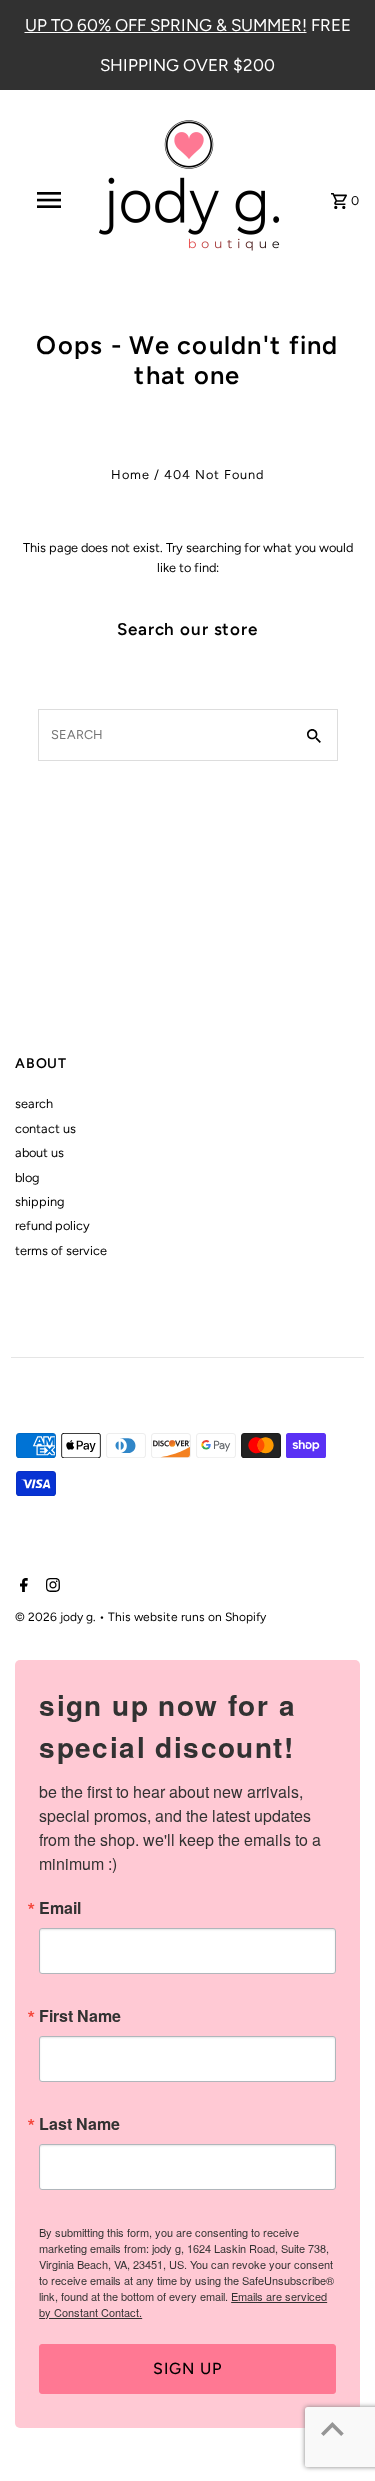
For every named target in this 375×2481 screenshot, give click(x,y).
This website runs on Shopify (187, 1617)
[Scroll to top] (332, 2428)
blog (27, 1177)
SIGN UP (187, 2368)
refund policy (52, 1225)
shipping (39, 1201)
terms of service (61, 1250)
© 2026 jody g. (57, 1617)
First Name (80, 2016)
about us (39, 1152)
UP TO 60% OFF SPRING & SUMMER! (166, 25)
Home (130, 474)
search (34, 1103)
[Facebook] (21, 1587)
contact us (45, 1128)
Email (60, 1908)
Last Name (79, 2124)
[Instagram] (50, 1587)
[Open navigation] (48, 200)
